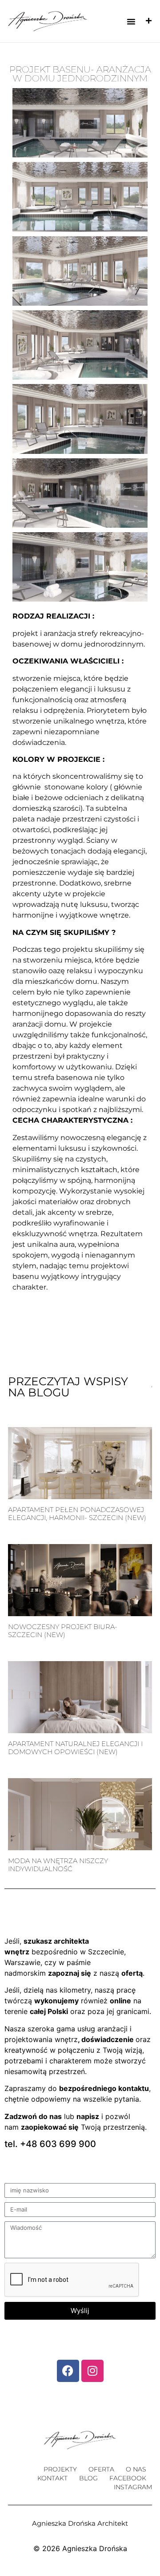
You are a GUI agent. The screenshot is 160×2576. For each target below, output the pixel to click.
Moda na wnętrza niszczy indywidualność (58, 1865)
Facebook (128, 2478)
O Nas (136, 2469)
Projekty (60, 2469)
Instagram (133, 2487)
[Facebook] (68, 2371)
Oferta (101, 2469)
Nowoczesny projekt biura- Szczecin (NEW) (63, 1631)
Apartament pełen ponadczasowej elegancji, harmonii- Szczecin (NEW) (77, 1514)
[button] (131, 21)
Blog (88, 2478)
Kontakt (52, 2478)
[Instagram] (92, 2371)
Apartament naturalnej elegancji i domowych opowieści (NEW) (75, 1748)
